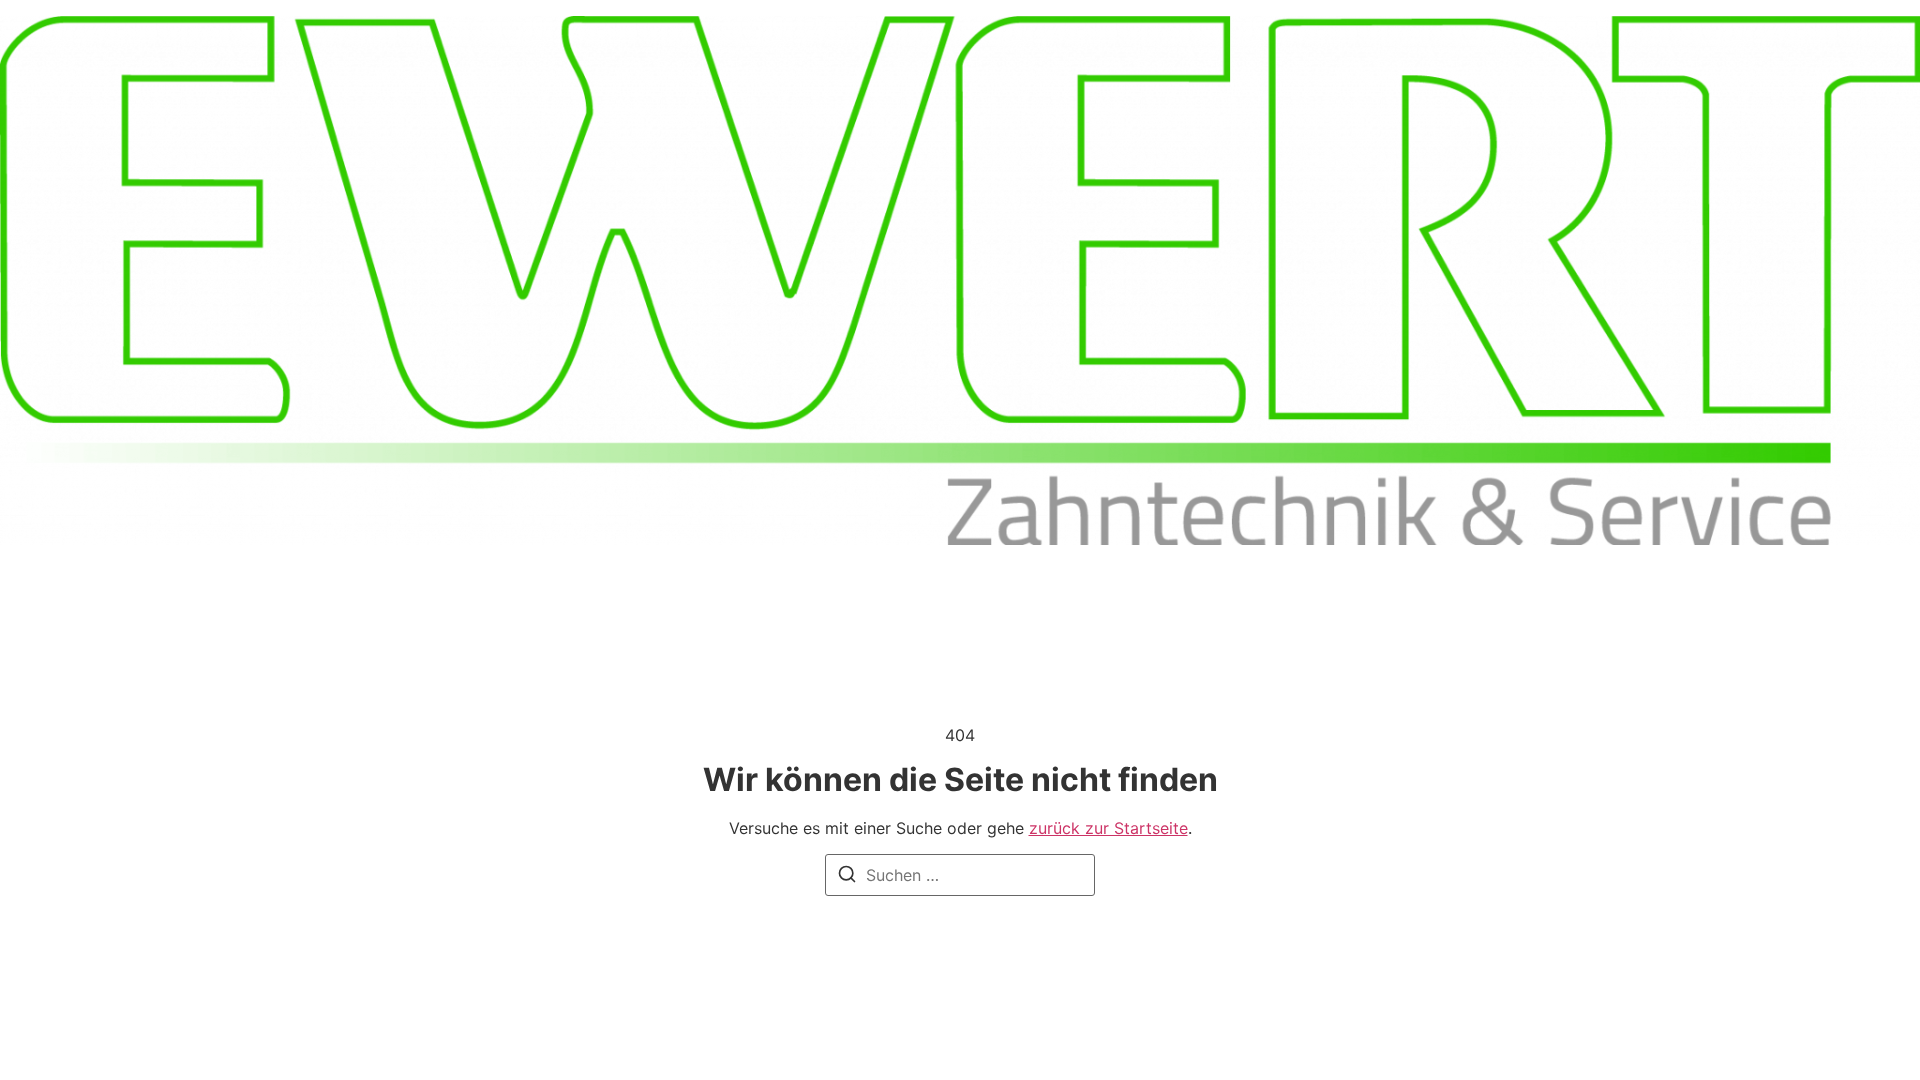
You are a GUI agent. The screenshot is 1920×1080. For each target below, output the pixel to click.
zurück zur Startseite (1108, 828)
